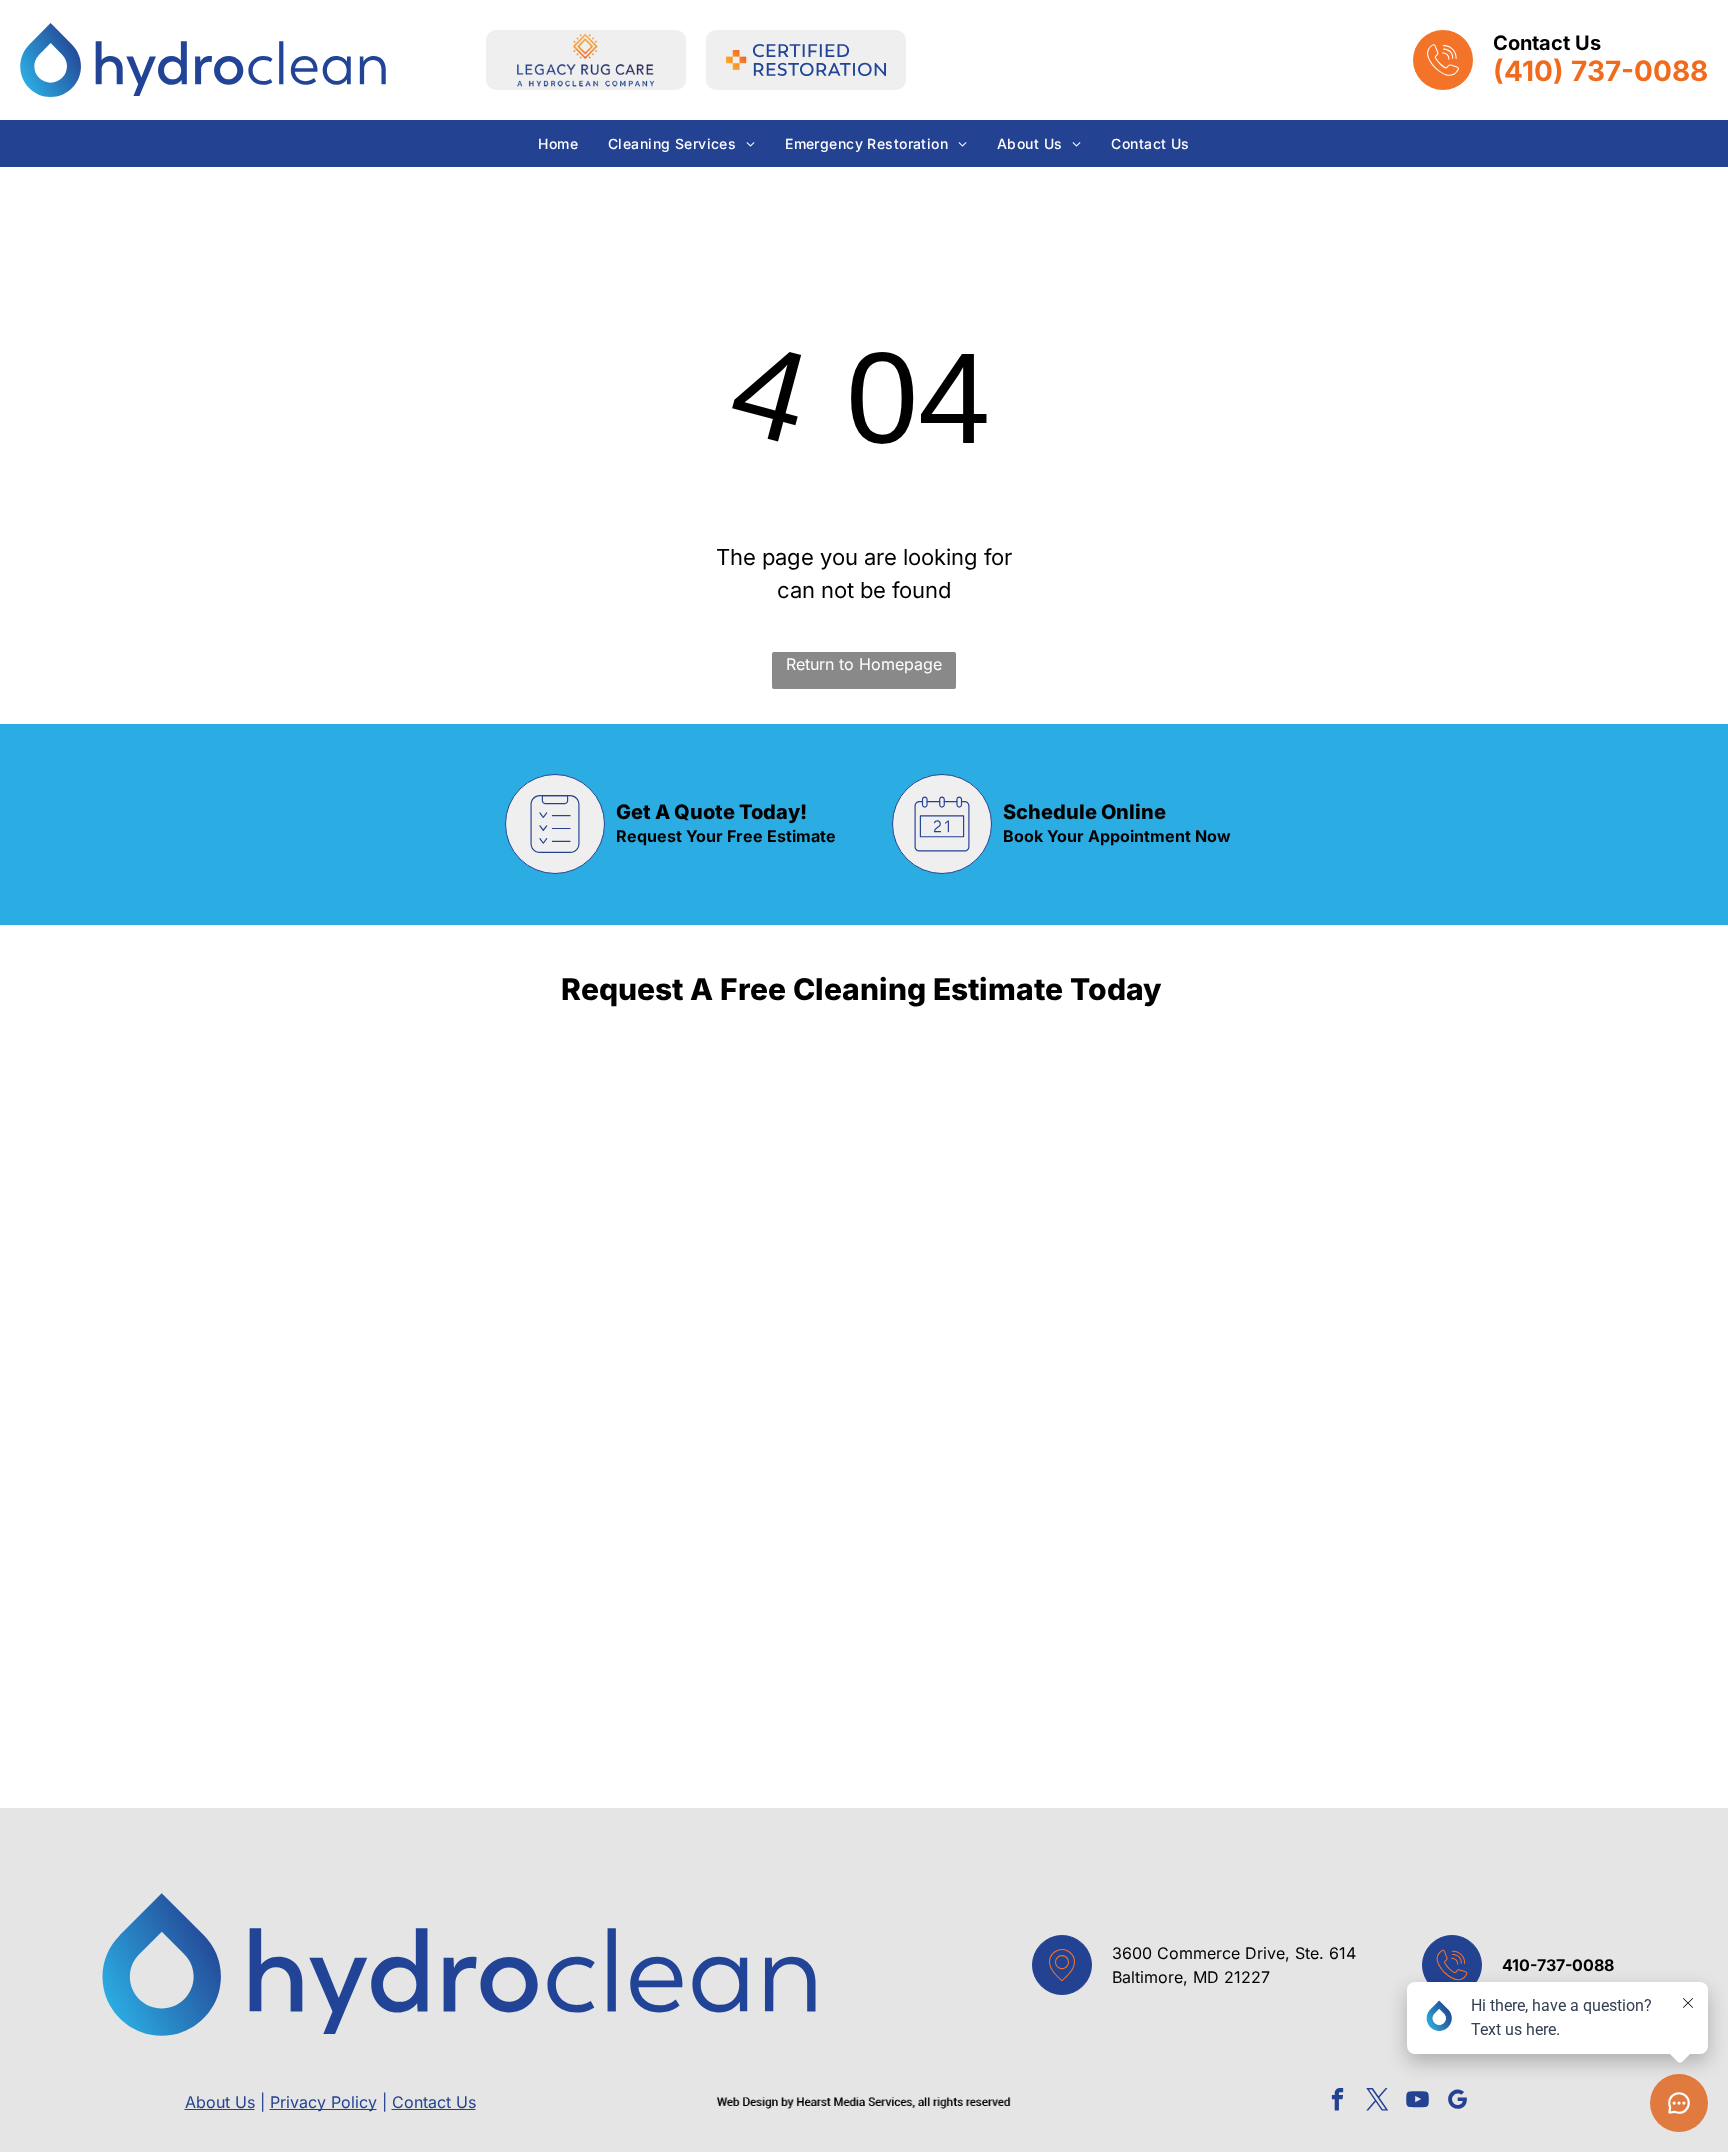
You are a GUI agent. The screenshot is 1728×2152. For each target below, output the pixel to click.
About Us (220, 2102)
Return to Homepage (864, 664)
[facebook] (1337, 2102)
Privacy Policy (323, 2102)
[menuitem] (558, 143)
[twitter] (1377, 2102)
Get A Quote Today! (711, 812)
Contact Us (434, 2102)
